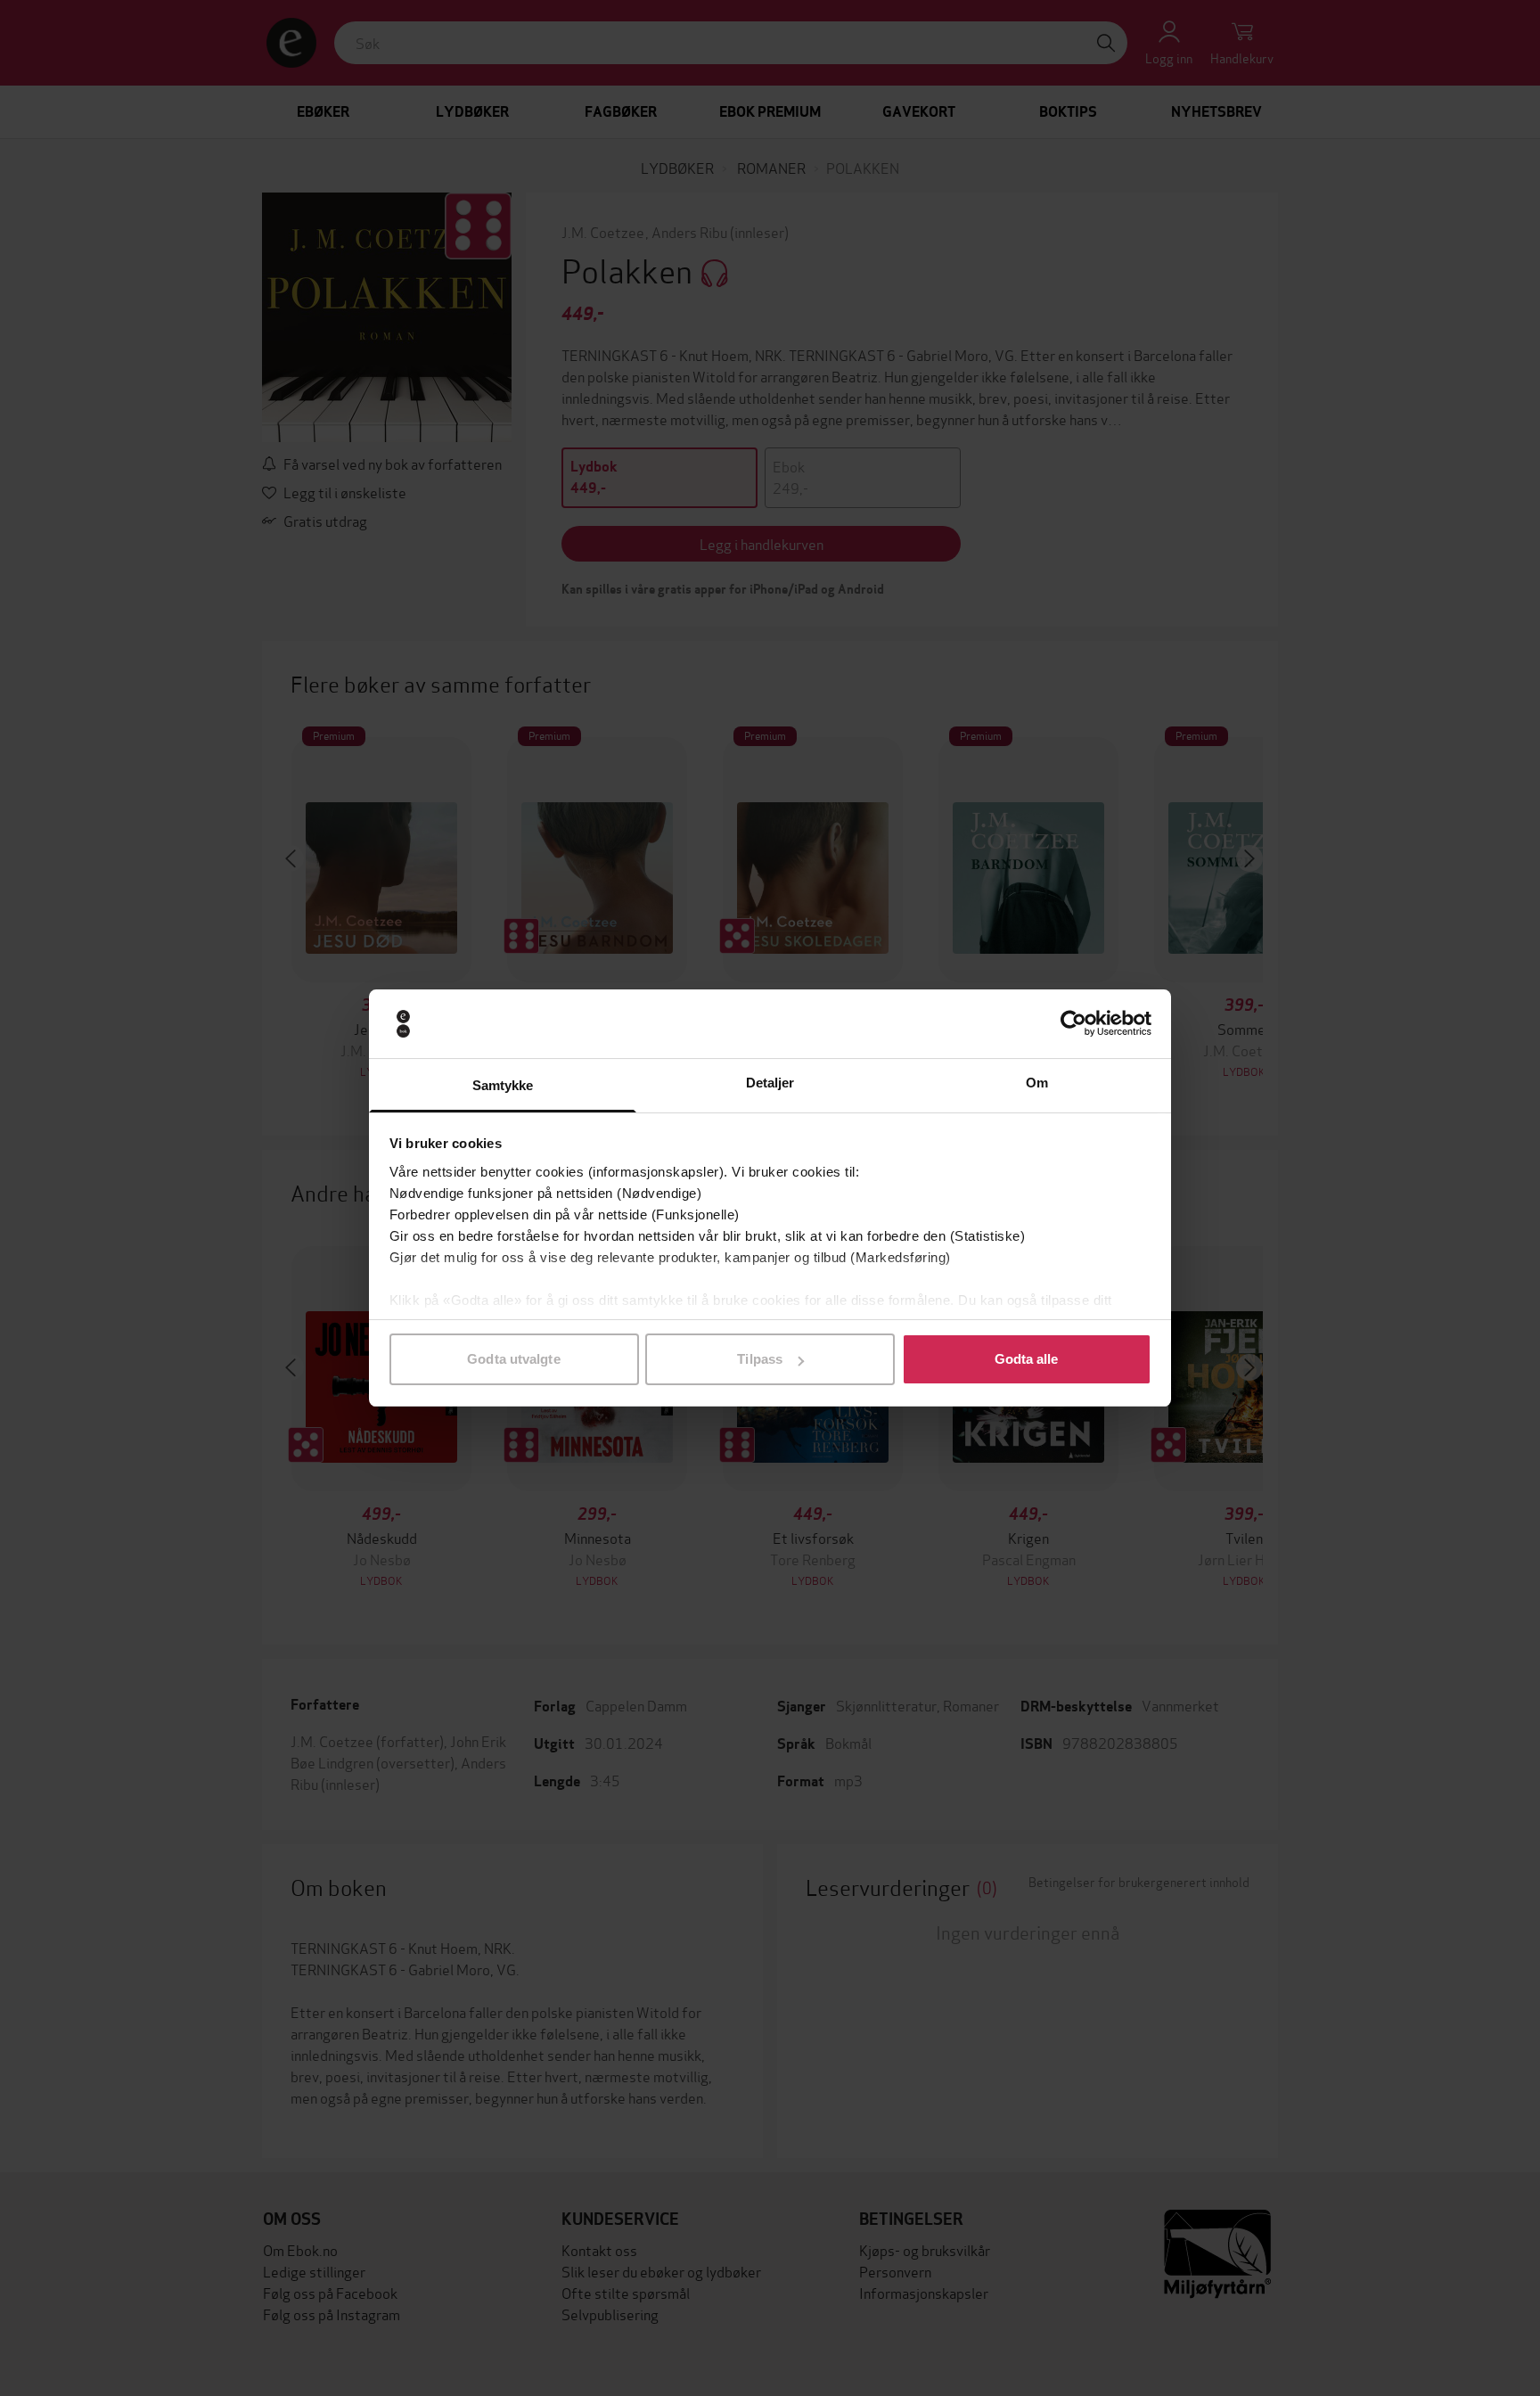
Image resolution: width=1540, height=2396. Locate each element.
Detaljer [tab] (770, 1083)
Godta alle (1027, 1359)
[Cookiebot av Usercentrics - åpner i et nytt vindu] (1073, 1024)
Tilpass (760, 1359)
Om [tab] (1037, 1083)
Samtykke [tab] (503, 1085)
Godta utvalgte (513, 1359)
